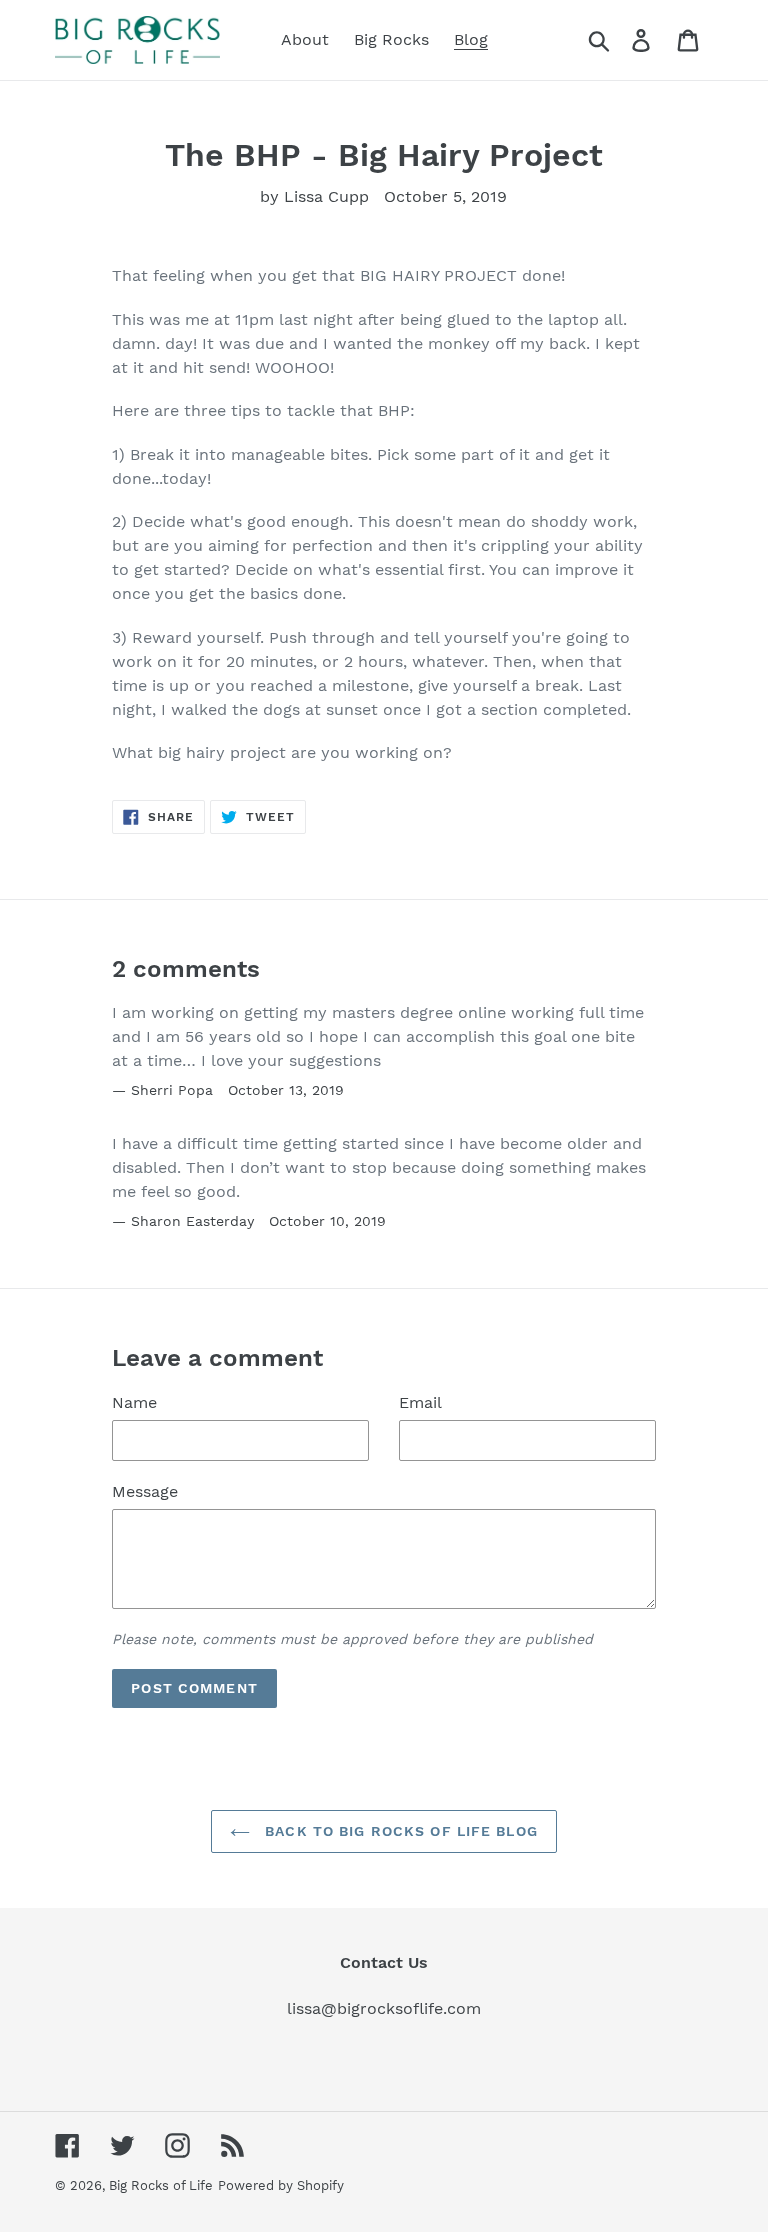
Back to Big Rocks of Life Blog (399, 1831)
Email (420, 1402)
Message (145, 1491)
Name (134, 1402)
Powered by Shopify (281, 2185)
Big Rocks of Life (161, 2185)
